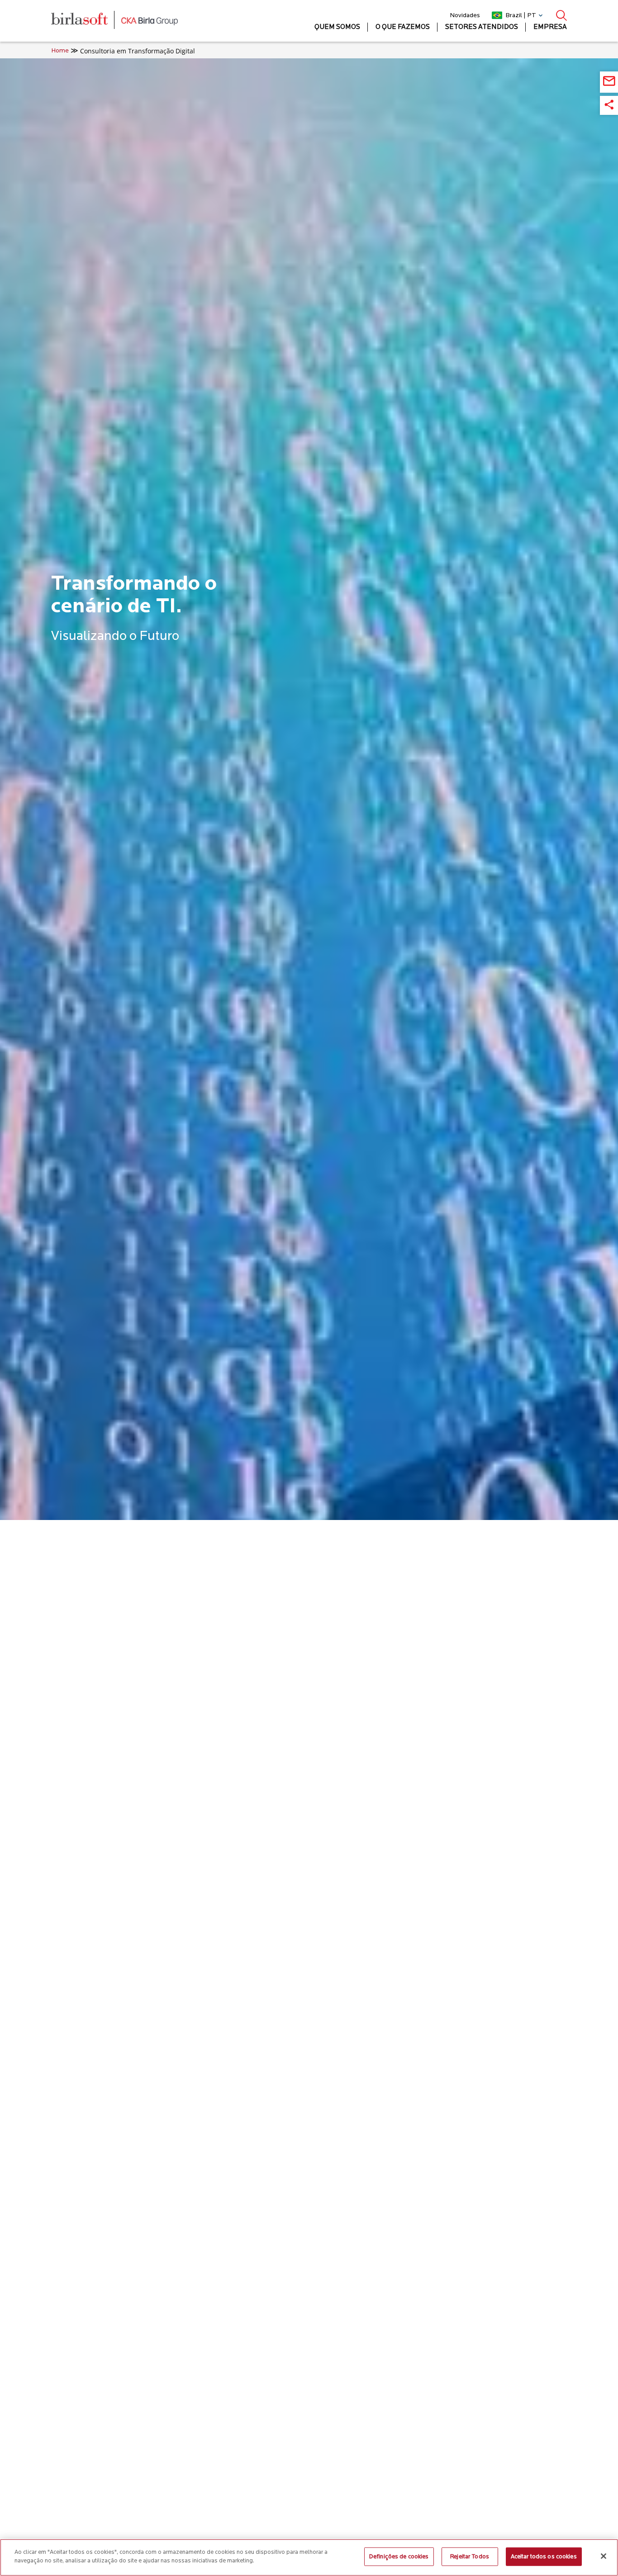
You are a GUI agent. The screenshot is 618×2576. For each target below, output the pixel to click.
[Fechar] (604, 2556)
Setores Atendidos (482, 27)
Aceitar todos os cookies (544, 2557)
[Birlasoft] (86, 21)
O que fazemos (403, 27)
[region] (309, 2557)
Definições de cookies (399, 2557)
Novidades (465, 16)
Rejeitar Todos (470, 2557)
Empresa (550, 27)
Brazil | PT (521, 16)
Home (60, 51)
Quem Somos (337, 27)
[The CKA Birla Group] (150, 21)
